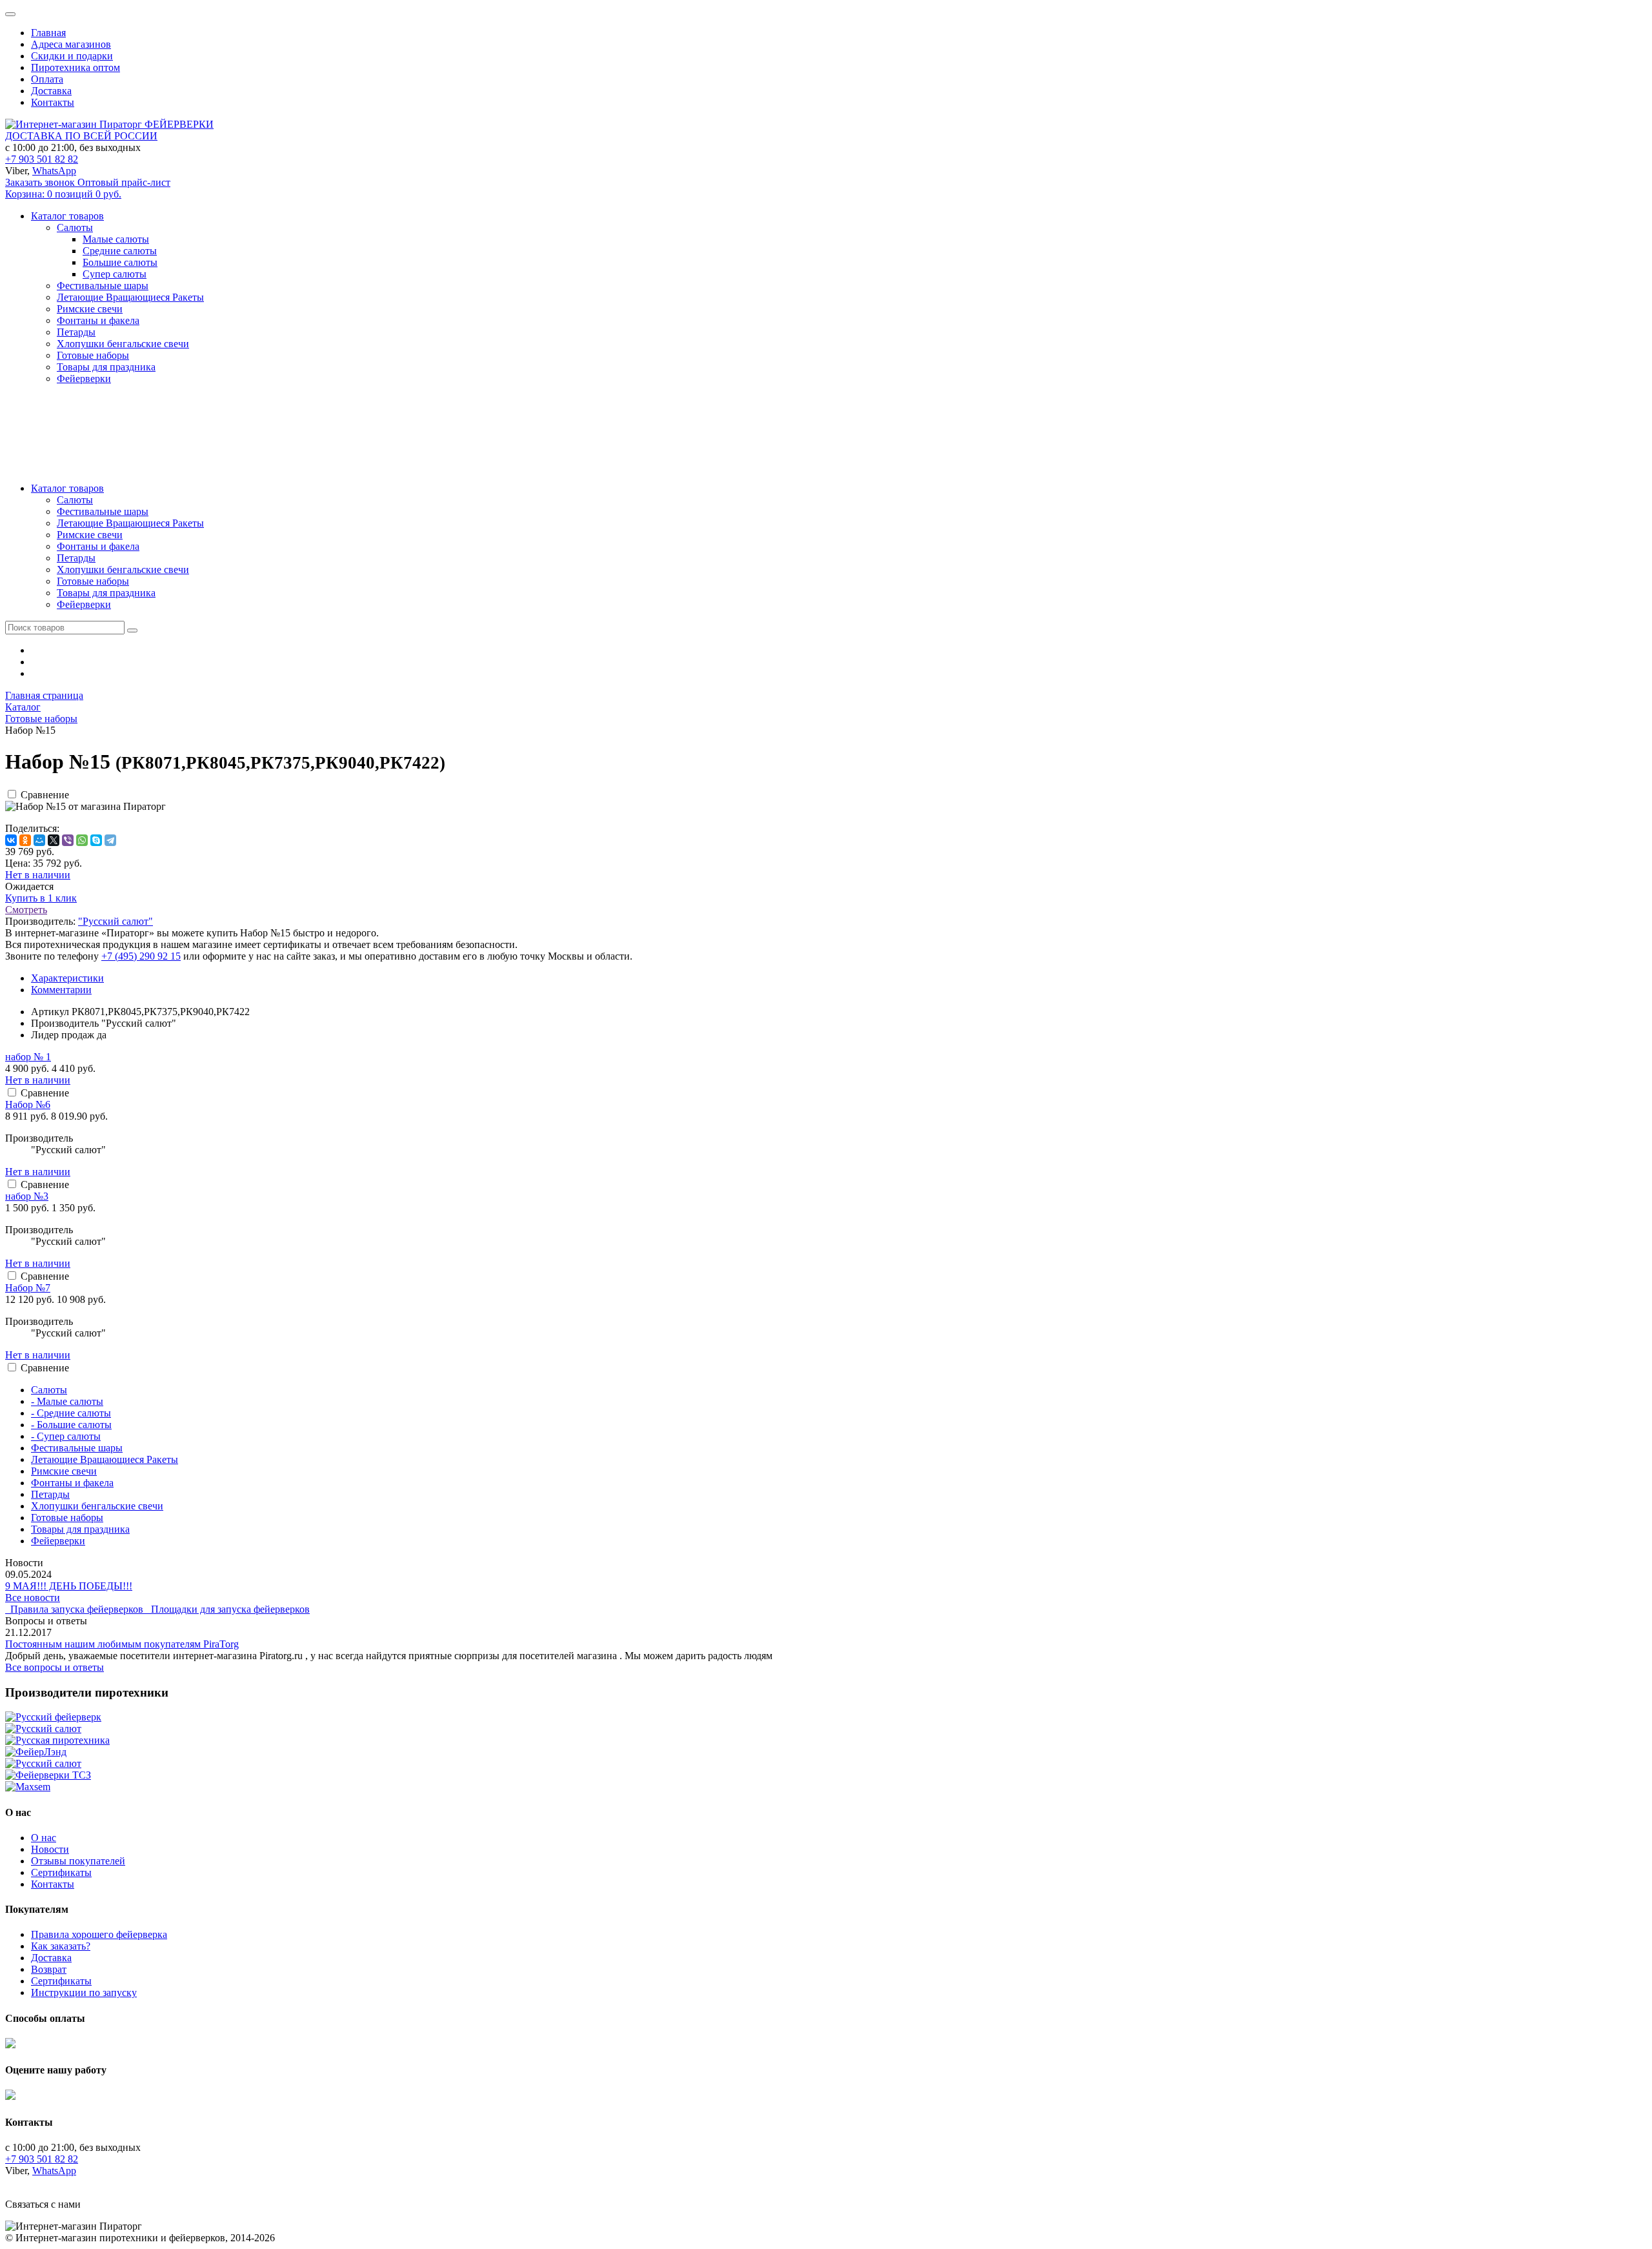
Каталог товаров (67, 488)
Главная (48, 33)
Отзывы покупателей (78, 1861)
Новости (50, 1849)
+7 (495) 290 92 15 (141, 956)
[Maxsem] (28, 1787)
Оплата (47, 79)
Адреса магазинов (71, 44)
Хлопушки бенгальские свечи (123, 570)
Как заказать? (61, 1946)
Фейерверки (84, 604)
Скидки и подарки (72, 56)
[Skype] (96, 840)
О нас (44, 1838)
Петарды (76, 558)
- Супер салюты (66, 1436)
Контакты (53, 102)
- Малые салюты (67, 1401)
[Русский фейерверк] (53, 1717)
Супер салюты (115, 274)
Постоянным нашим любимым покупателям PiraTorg (122, 1644)
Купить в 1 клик (41, 898)
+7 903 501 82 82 (42, 159)
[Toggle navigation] (10, 14)
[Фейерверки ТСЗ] (48, 1775)
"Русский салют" (116, 921)
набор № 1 (28, 1057)
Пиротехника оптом (76, 67)
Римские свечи (90, 535)
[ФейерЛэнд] (36, 1752)
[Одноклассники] (25, 840)
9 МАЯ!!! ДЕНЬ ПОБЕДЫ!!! (69, 1586)
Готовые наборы (93, 581)
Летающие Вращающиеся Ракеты (130, 523)
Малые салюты (116, 239)
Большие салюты (120, 262)
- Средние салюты (71, 1413)
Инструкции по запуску (84, 1992)
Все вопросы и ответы (55, 1667)
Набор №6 (28, 1104)
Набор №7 (28, 1288)
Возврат (49, 1969)
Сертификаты (61, 1872)
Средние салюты (120, 251)
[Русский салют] (43, 1729)
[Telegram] (110, 840)
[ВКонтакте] (11, 840)
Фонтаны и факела (98, 546)
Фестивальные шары (103, 511)
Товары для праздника (106, 593)
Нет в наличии (38, 875)
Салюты (75, 500)
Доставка (51, 91)
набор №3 (27, 1196)
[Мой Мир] (39, 840)
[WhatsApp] (82, 840)
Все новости (33, 1598)
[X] (54, 840)
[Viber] (68, 840)
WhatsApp (54, 171)
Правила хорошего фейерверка (99, 1934)
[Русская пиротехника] (57, 1740)
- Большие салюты (71, 1425)
